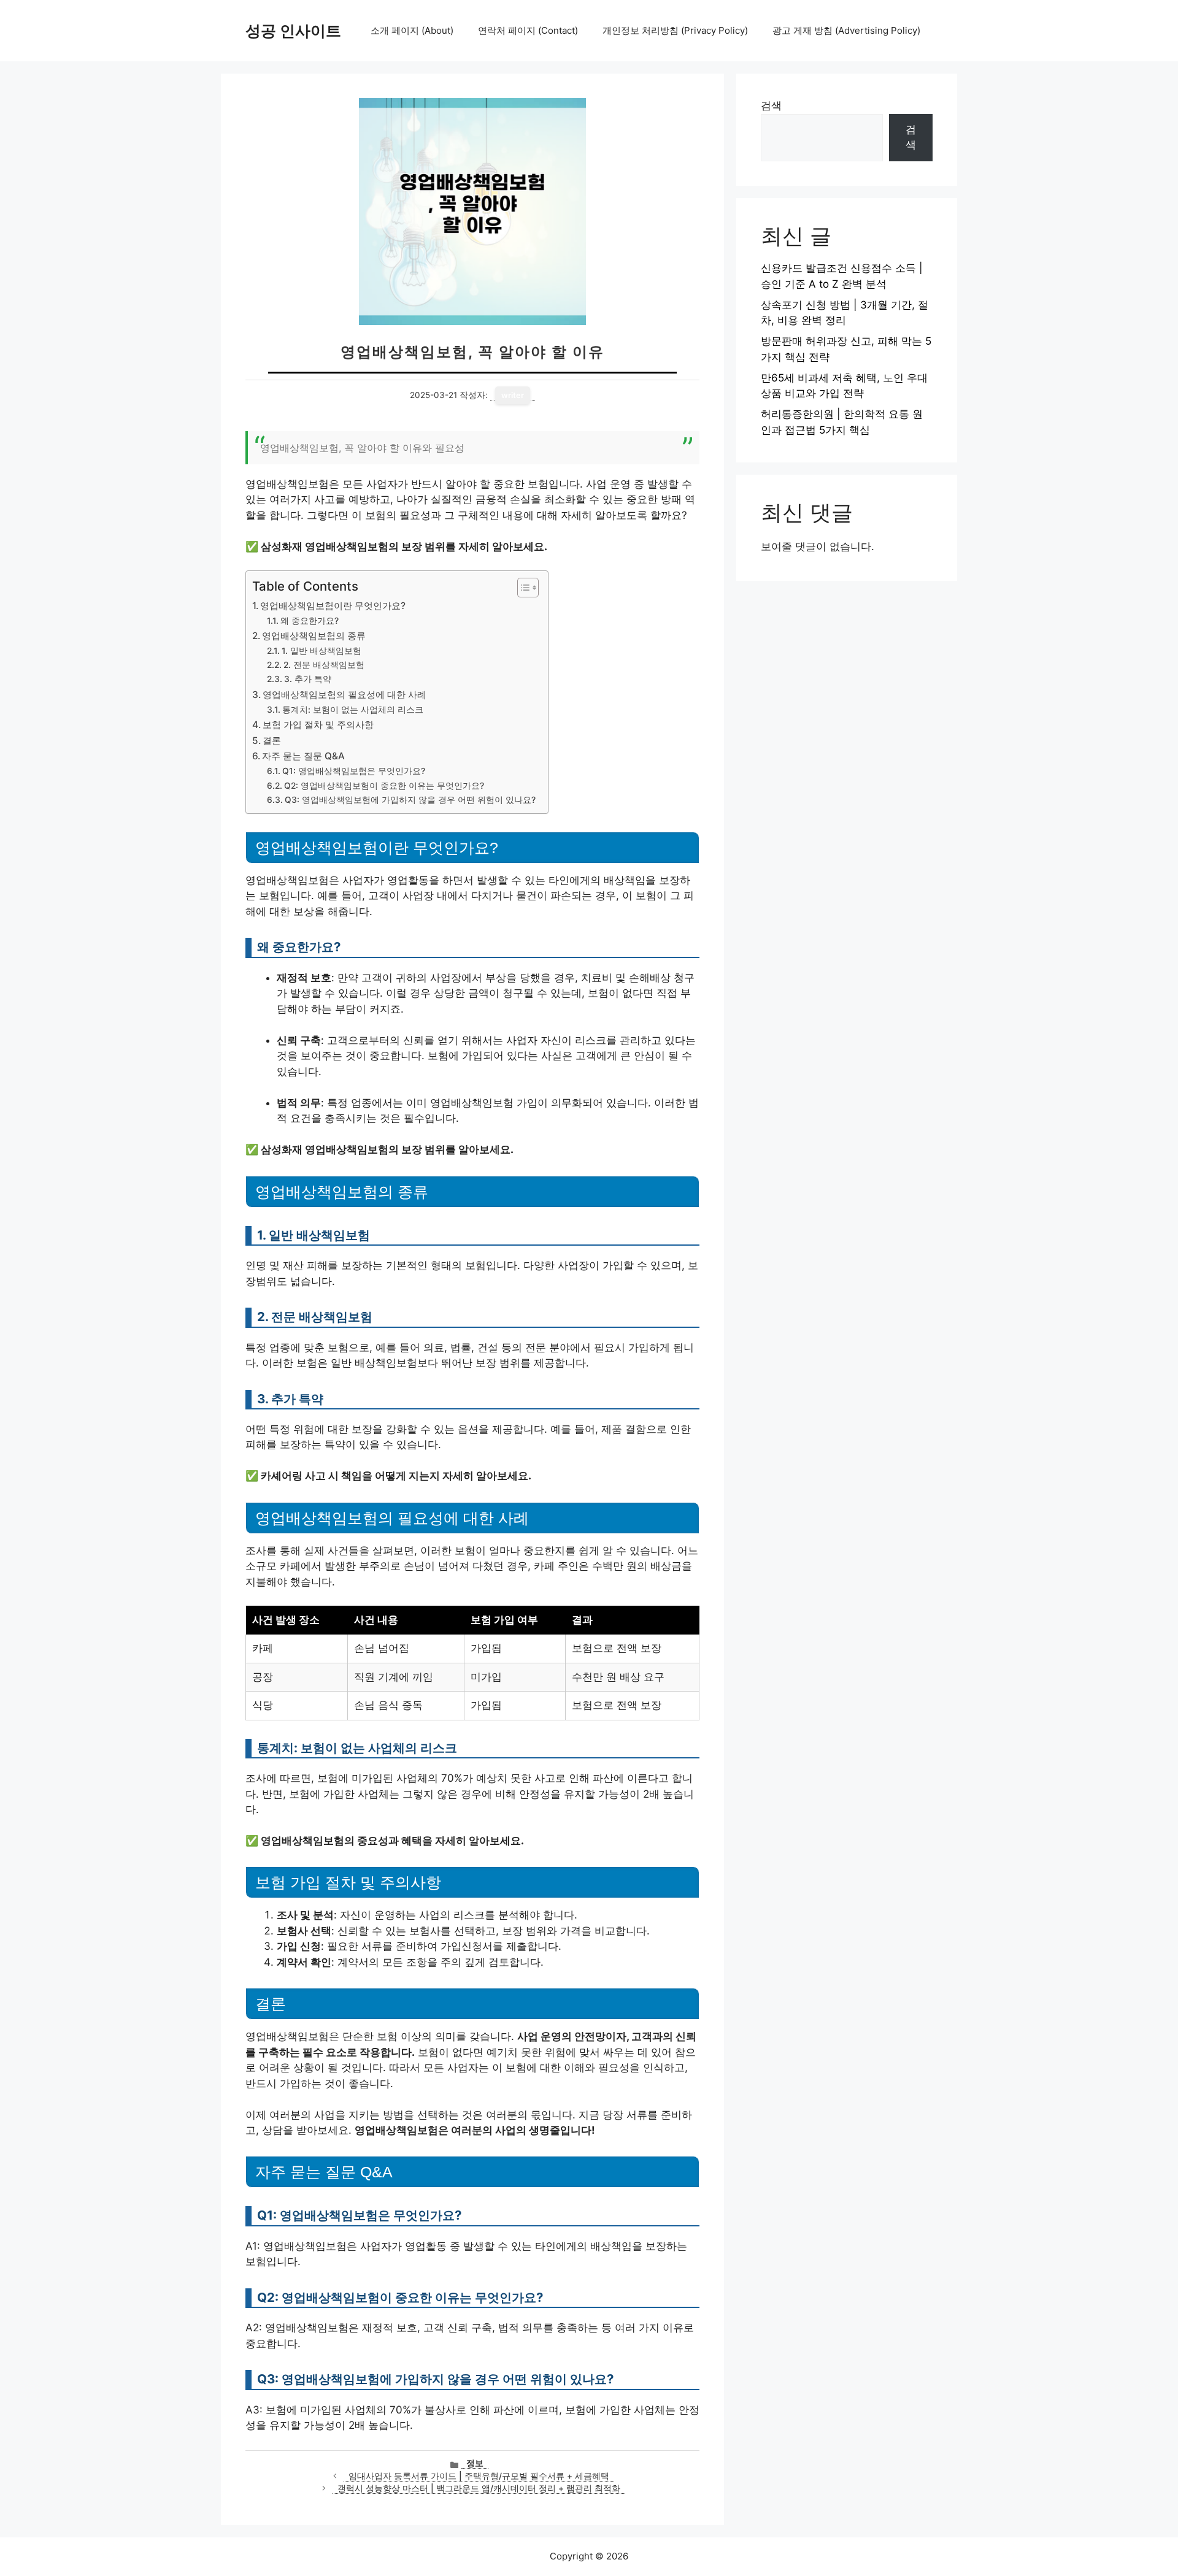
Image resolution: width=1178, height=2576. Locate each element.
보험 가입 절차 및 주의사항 (318, 725)
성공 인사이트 (293, 31)
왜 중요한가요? (310, 621)
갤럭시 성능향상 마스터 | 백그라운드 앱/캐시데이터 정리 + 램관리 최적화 (479, 2488)
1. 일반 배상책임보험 (321, 651)
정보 (475, 2463)
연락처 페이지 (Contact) (528, 30)
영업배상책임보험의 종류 (314, 636)
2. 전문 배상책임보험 (324, 665)
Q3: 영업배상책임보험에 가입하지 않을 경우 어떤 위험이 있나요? (410, 800)
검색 (771, 105)
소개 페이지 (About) (412, 30)
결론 (272, 741)
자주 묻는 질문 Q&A (303, 756)
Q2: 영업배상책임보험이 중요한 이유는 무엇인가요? (384, 786)
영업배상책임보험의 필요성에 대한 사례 (345, 695)
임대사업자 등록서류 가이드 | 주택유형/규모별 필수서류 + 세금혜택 (479, 2476)
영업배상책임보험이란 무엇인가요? (333, 606)
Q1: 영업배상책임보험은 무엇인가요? (354, 771)
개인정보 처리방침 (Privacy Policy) (675, 30)
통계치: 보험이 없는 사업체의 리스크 (353, 710)
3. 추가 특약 (308, 679)
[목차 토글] (522, 588)
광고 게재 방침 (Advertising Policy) (846, 30)
